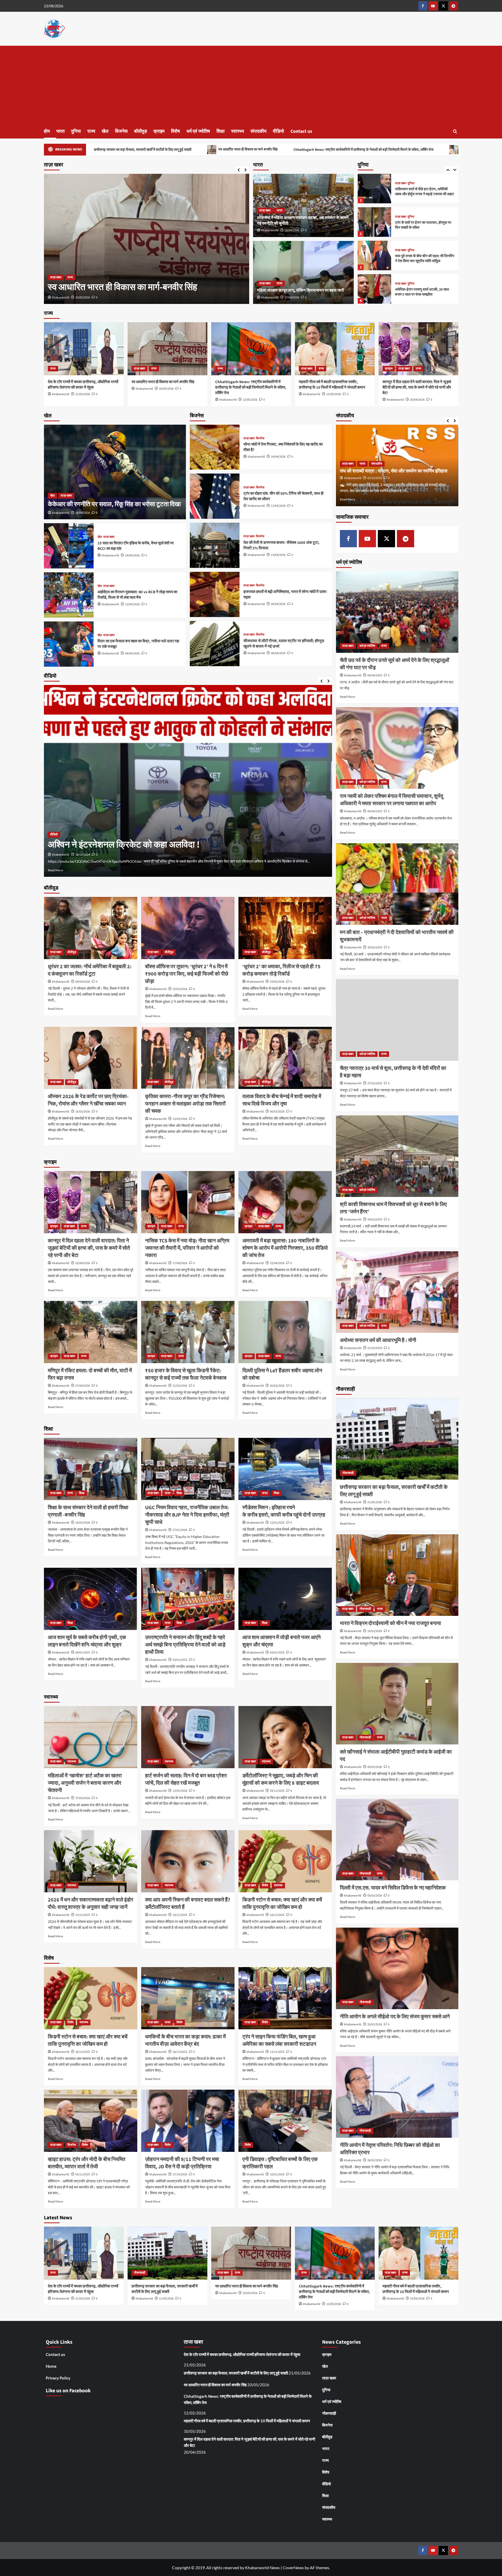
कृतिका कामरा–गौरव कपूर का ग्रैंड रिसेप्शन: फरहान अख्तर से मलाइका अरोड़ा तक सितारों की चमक (185, 1104)
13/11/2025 (277, 2052)
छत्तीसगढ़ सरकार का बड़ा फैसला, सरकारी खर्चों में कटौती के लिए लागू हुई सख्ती (165, 2289)
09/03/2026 (375, 1767)
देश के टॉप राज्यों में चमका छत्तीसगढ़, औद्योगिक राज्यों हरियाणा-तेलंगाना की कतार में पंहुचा (83, 385)
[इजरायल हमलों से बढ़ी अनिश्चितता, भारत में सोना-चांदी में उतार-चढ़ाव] (215, 594)
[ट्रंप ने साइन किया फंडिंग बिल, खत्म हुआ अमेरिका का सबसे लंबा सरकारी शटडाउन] (285, 1998)
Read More (55, 870)
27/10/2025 (180, 2174)
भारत (60, 131)
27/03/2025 (375, 1083)
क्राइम (159, 131)
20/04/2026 (417, 400)
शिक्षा (221, 131)
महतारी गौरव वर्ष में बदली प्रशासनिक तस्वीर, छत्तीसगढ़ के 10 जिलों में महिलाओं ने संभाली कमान (318, 149)
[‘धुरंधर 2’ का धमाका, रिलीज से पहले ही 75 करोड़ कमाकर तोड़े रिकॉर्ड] (285, 928)
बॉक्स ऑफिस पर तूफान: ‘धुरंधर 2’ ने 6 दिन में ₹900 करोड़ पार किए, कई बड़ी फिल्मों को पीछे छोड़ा (187, 974)
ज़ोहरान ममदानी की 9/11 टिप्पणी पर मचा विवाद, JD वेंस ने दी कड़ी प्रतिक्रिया (182, 2163)
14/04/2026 (132, 555)
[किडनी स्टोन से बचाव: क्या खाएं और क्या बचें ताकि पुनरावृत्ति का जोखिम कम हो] (285, 1861)
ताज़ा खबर (56, 265)
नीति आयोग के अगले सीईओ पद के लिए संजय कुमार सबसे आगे (395, 2017)
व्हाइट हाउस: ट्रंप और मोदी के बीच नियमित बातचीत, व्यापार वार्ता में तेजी (87, 2163)
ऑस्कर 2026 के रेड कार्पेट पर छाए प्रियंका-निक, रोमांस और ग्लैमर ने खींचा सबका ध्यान (88, 1100)
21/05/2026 (83, 394)
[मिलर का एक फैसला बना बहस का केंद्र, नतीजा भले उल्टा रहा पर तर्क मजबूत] (69, 644)
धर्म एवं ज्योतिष (198, 131)
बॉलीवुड (141, 131)
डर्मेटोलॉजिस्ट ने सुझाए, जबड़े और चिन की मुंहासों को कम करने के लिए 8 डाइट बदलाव (281, 1779)
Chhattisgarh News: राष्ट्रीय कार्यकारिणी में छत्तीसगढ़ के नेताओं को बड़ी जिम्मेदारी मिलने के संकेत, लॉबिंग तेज (163, 150)
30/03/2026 (277, 1386)
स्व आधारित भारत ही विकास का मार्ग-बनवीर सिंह (163, 382)
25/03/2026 (180, 989)
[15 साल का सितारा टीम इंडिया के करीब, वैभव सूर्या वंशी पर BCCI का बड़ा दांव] (69, 546)
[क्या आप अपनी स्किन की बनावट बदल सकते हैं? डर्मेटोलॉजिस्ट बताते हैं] (188, 1861)
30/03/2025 (375, 947)
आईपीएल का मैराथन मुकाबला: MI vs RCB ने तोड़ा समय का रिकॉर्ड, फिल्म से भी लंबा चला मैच (137, 595)
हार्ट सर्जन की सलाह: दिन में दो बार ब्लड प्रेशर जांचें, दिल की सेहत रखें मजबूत (186, 1779)
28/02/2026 (375, 2024)
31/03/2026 (180, 1386)
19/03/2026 (277, 982)
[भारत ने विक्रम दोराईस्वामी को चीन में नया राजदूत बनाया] (397, 1575)
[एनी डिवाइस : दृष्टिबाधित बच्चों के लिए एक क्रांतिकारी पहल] (285, 2121)
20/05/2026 (166, 389)
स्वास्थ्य (238, 131)
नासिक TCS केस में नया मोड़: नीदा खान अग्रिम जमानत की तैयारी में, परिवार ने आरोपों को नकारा (187, 1248)
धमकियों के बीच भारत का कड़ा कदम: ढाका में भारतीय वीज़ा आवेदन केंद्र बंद (185, 2041)
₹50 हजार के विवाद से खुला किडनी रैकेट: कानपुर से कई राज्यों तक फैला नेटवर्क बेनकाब (186, 1374)
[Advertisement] (251, 85)
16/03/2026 (83, 1112)
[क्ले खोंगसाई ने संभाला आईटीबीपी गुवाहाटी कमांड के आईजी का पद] (397, 1704)
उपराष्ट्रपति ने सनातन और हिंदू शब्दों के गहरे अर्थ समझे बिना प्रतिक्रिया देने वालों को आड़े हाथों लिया (185, 1645)
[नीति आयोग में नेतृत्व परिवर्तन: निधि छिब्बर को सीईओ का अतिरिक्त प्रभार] (397, 2097)
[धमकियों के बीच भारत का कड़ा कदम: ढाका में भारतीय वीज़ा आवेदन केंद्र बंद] (188, 1998)
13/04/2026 (132, 604)
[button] (455, 131)
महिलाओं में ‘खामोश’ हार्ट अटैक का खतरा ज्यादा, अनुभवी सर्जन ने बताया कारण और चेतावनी (85, 1783)
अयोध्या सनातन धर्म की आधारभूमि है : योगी (378, 1340)
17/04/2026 (292, 298)
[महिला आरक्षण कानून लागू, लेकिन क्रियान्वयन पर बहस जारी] (303, 273)
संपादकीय (258, 131)
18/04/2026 (292, 230)
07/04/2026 (83, 1386)
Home (51, 2366)
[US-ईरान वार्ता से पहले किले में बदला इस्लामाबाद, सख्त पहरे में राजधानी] (374, 255)
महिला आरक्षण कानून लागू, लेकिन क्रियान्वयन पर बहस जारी (301, 290)
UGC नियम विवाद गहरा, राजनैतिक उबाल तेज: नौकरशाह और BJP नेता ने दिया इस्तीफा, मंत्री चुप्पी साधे (187, 1515)
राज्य (91, 131)
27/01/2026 (180, 1530)
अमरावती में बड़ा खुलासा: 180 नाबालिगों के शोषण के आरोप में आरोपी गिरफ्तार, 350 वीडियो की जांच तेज (285, 1248)
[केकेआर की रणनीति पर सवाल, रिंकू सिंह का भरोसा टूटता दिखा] (115, 472)
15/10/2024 (375, 478)
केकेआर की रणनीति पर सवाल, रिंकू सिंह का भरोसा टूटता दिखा (114, 504)
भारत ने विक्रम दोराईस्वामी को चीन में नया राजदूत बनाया (390, 1623)
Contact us (301, 131)
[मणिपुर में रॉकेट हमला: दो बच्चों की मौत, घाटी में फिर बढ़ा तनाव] (91, 1332)
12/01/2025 (277, 1523)
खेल (105, 131)
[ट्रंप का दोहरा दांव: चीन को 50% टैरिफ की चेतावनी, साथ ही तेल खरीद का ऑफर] (215, 496)
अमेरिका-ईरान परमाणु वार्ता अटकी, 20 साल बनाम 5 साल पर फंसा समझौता (422, 225)
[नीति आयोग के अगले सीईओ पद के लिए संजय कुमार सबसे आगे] (397, 1968)
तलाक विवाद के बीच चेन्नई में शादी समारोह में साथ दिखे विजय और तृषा (282, 1100)
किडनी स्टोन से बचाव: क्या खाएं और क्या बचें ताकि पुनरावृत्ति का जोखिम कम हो (282, 1904)
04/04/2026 (83, 982)
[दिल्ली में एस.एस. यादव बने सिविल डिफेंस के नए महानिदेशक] (397, 1840)
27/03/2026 (83, 1798)
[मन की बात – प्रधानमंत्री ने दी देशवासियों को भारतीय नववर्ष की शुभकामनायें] (397, 884)
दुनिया (76, 131)
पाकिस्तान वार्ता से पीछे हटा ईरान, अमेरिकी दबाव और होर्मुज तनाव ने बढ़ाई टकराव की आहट (425, 292)
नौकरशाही (348, 1473)
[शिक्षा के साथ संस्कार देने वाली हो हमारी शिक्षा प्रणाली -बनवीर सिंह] (91, 1469)
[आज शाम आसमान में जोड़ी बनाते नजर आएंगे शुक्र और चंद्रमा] (285, 1599)
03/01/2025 (180, 1660)
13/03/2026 (180, 1119)
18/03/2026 (83, 1523)
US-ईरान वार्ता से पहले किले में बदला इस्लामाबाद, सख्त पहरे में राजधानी (418, 259)
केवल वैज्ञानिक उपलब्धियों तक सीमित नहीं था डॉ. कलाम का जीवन (393, 471)
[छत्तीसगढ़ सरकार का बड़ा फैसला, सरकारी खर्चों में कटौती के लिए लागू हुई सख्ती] (397, 1439)
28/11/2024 (83, 855)
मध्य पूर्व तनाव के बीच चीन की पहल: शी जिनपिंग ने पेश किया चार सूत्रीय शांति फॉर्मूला (425, 192)
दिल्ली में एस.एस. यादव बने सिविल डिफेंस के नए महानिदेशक (393, 1888)
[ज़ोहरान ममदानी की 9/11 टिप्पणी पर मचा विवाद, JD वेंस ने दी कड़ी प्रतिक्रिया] (188, 2121)
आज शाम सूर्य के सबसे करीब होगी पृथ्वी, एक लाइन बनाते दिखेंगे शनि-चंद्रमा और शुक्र (87, 1641)
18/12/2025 (277, 1915)
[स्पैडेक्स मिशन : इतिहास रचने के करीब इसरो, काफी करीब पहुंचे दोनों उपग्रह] (285, 1469)
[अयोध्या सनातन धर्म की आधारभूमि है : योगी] (397, 1292)
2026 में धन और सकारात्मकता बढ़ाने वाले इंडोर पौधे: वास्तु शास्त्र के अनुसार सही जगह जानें (91, 1904)
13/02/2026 (180, 1791)
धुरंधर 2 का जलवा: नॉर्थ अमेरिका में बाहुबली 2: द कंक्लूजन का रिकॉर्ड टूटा (90, 970)
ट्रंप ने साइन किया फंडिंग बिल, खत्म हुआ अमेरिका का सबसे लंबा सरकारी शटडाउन (279, 2041)
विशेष (175, 131)
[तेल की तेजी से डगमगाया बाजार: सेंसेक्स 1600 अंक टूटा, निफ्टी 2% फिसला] (215, 545)
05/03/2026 (375, 1896)
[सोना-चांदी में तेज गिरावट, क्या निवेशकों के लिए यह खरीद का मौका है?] (215, 447)
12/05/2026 (250, 400)
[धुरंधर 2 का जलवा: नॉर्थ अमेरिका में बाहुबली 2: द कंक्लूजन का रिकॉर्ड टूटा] (91, 928)
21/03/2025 (375, 1348)
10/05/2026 (83, 298)
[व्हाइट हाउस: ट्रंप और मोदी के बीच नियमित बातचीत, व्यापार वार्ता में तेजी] (91, 2121)
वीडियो (278, 131)
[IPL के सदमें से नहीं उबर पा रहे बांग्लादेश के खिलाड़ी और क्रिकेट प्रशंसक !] (188, 781)
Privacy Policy (58, 2378)
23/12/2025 (83, 1915)
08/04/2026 (278, 653)
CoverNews (293, 2568)
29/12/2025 (277, 1791)
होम (47, 131)
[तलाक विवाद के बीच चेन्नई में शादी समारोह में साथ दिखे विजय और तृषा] (285, 1058)
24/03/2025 (375, 1220)
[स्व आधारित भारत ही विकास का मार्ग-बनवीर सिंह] (167, 349)
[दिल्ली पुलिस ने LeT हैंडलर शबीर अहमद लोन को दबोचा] (285, 1332)
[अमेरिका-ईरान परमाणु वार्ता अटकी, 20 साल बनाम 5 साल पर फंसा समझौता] (374, 222)
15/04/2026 (277, 1263)
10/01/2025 (277, 2174)
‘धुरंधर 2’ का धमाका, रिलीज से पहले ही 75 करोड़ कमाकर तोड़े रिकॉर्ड (281, 970)
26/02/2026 (375, 2160)
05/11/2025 (83, 2174)
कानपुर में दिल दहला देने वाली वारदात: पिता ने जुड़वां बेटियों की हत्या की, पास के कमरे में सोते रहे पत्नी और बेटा (417, 387)
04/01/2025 (83, 1653)
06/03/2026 (277, 1112)
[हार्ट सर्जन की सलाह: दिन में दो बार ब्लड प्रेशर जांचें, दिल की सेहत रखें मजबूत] (188, 1737)
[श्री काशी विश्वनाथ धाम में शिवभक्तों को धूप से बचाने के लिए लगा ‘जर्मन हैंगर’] (397, 1156)
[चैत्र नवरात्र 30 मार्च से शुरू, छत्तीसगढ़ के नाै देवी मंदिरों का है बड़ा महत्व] (397, 1020)
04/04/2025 (375, 675)
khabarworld (61, 298)
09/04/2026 (132, 653)
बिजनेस (121, 131)
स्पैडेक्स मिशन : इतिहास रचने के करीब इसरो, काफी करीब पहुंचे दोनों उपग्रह (284, 1511)
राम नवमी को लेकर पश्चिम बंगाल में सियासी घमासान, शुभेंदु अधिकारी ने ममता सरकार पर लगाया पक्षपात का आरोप (392, 800)
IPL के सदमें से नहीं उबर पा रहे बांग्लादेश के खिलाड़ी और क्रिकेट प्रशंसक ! (166, 845)
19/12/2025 (180, 1915)
